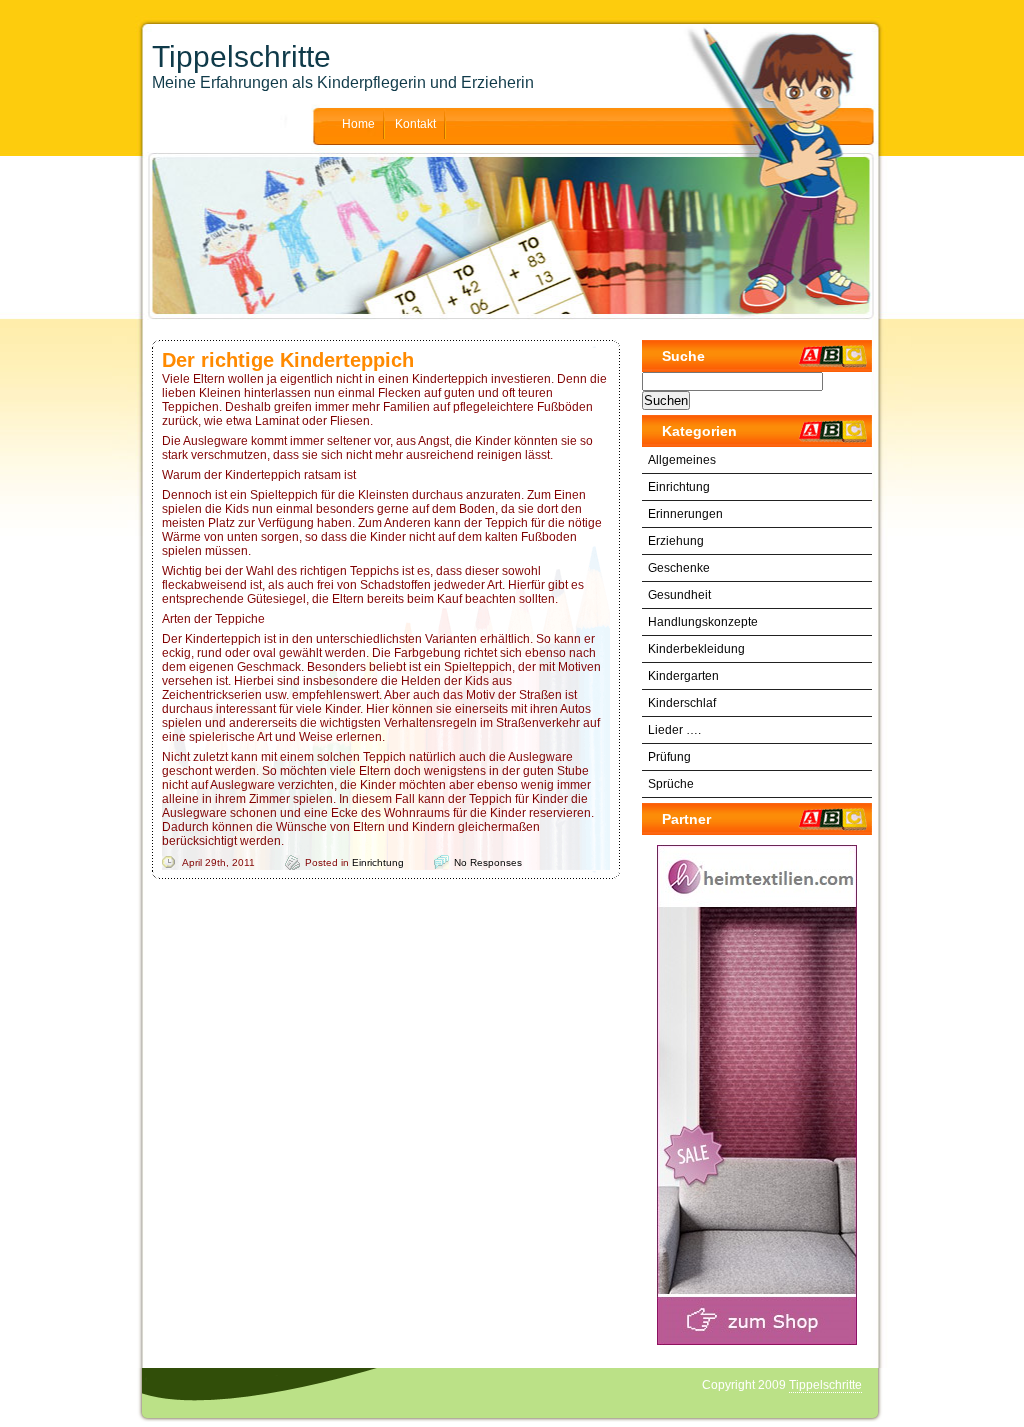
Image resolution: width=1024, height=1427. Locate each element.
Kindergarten (683, 676)
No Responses (488, 862)
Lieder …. (674, 730)
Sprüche (671, 784)
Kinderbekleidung (696, 649)
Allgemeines (682, 460)
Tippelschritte (241, 56)
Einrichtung (378, 862)
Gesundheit (679, 595)
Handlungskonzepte (703, 622)
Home (358, 124)
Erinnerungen (685, 514)
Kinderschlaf (682, 703)
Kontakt (415, 124)
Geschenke (679, 568)
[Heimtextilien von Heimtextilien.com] (757, 1095)
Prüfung (669, 757)
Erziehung (676, 541)
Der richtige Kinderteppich (288, 360)
